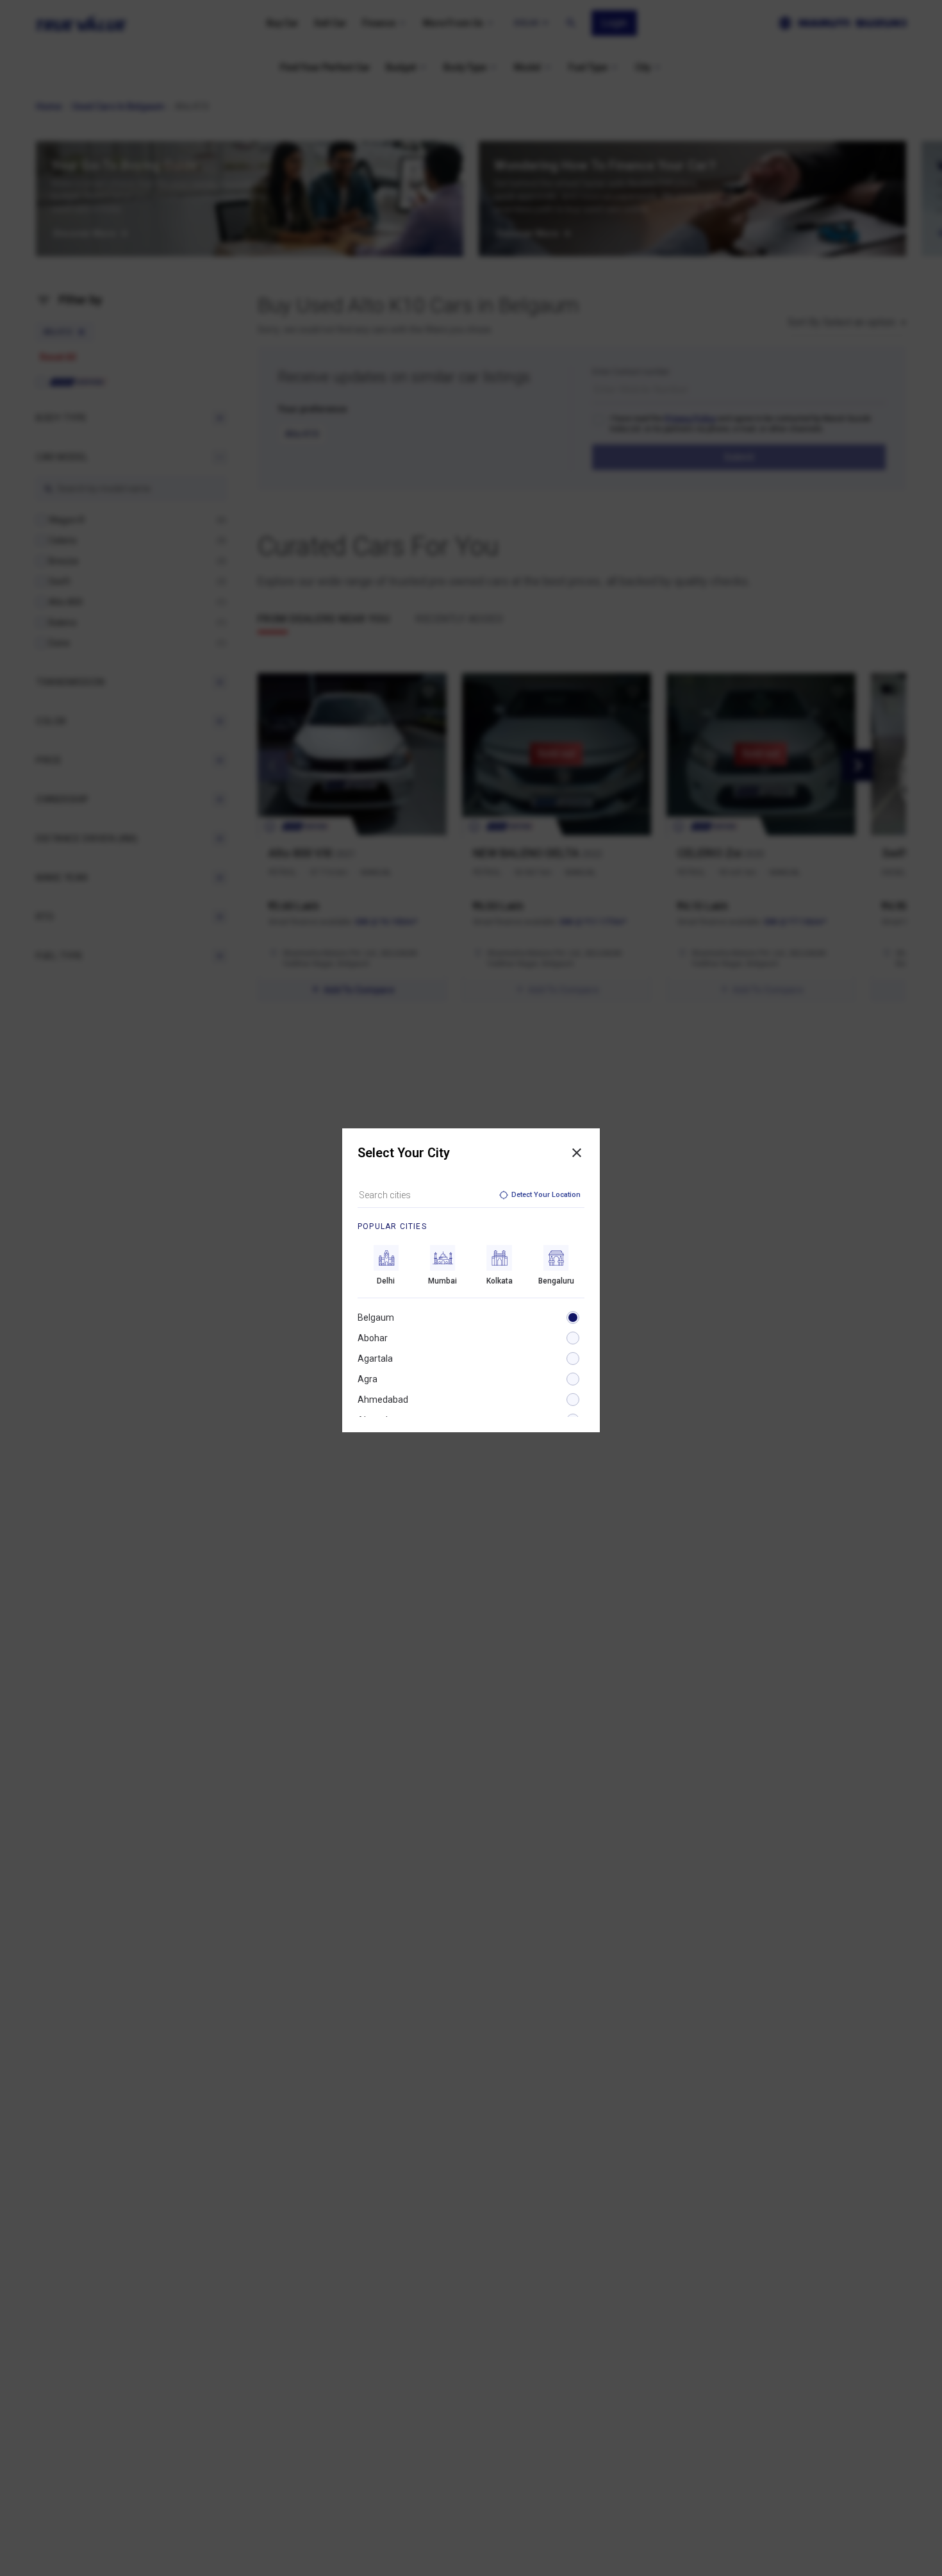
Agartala (375, 1359)
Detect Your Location (546, 1195)
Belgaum (376, 1317)
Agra (368, 1379)
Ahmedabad (383, 1400)
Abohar (373, 1338)
